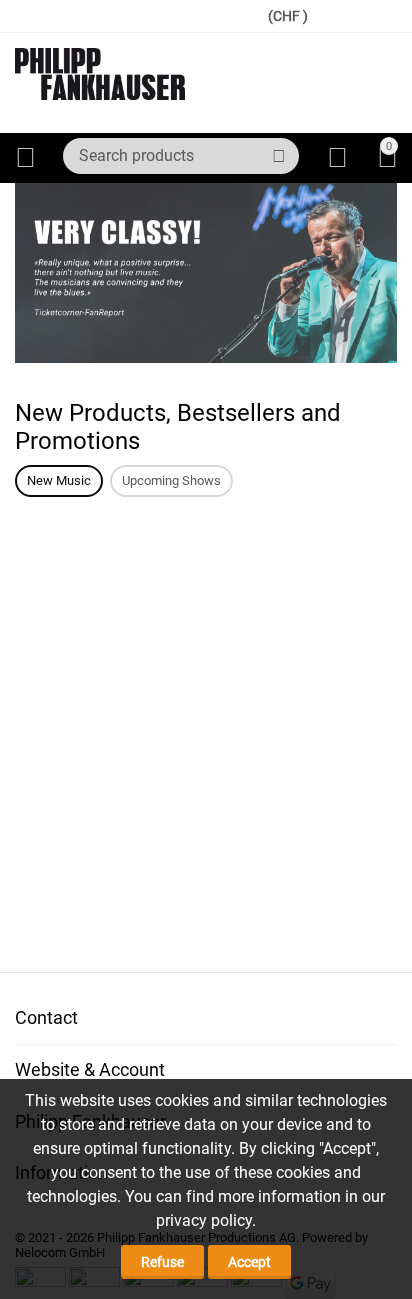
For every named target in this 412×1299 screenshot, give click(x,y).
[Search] (279, 156)
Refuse (162, 1262)
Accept (249, 1262)
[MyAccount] (337, 158)
